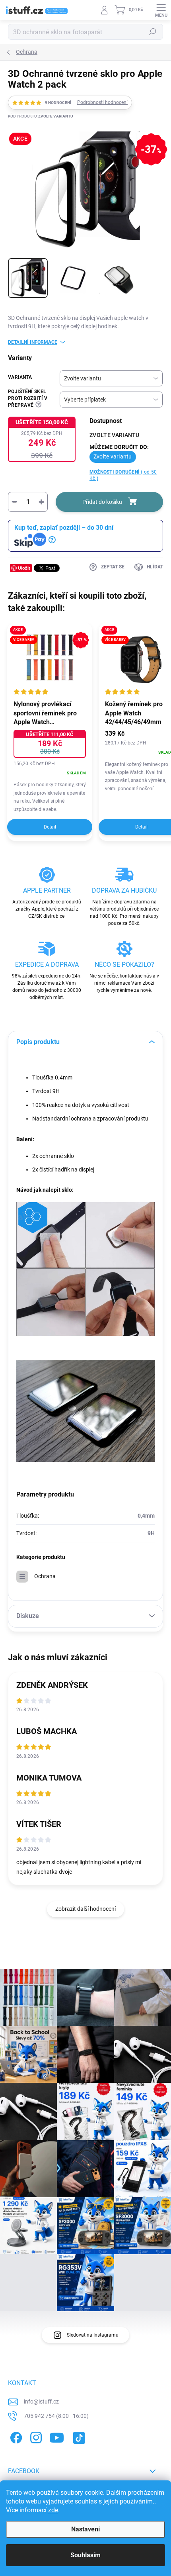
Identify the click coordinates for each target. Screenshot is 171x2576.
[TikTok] (78, 2436)
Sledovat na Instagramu (93, 2335)
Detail (50, 827)
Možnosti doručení (123, 475)
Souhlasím (85, 2555)
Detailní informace (33, 342)
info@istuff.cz (41, 2402)
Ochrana (45, 1576)
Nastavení (85, 2529)
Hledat (153, 32)
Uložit (24, 568)
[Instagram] (35, 2436)
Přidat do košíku (102, 502)
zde (53, 2510)
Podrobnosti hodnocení (102, 102)
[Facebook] (15, 2436)
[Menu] (161, 10)
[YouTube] (57, 2436)
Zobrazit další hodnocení (85, 1909)
